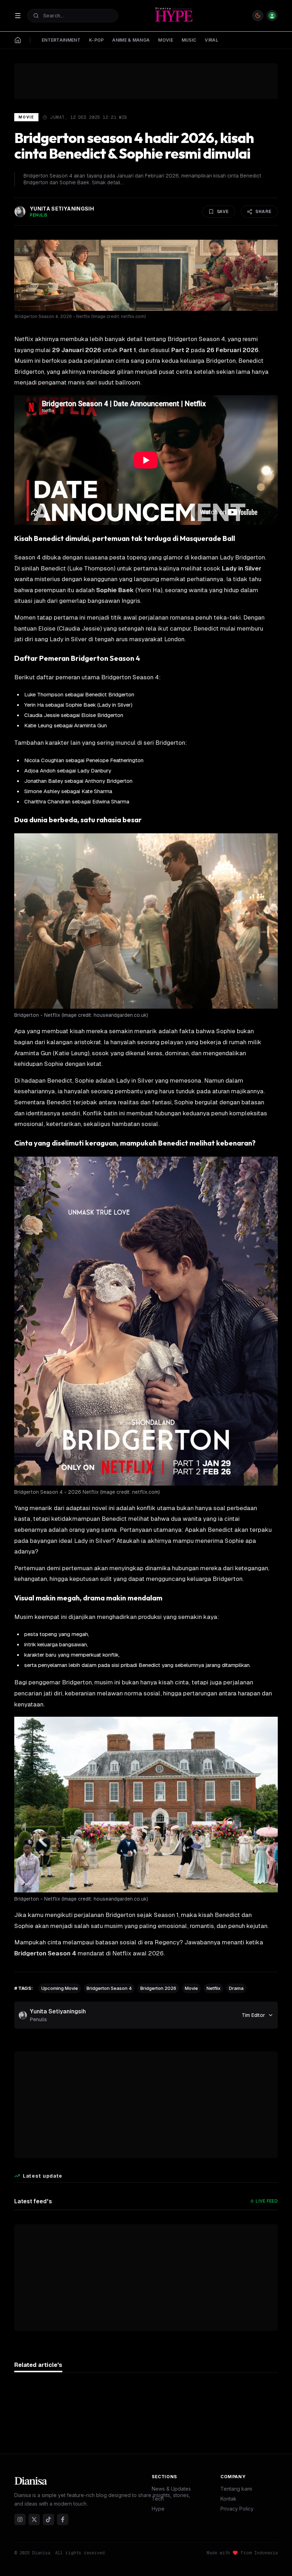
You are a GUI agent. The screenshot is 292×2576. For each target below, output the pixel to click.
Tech (158, 2499)
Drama (236, 1988)
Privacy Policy (237, 2509)
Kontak (228, 2499)
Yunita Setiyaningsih (58, 2011)
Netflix (213, 1988)
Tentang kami (236, 2489)
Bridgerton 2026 (158, 1988)
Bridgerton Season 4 (109, 1988)
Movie (26, 117)
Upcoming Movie (60, 1988)
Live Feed (267, 2201)
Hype (158, 2509)
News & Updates (171, 2489)
